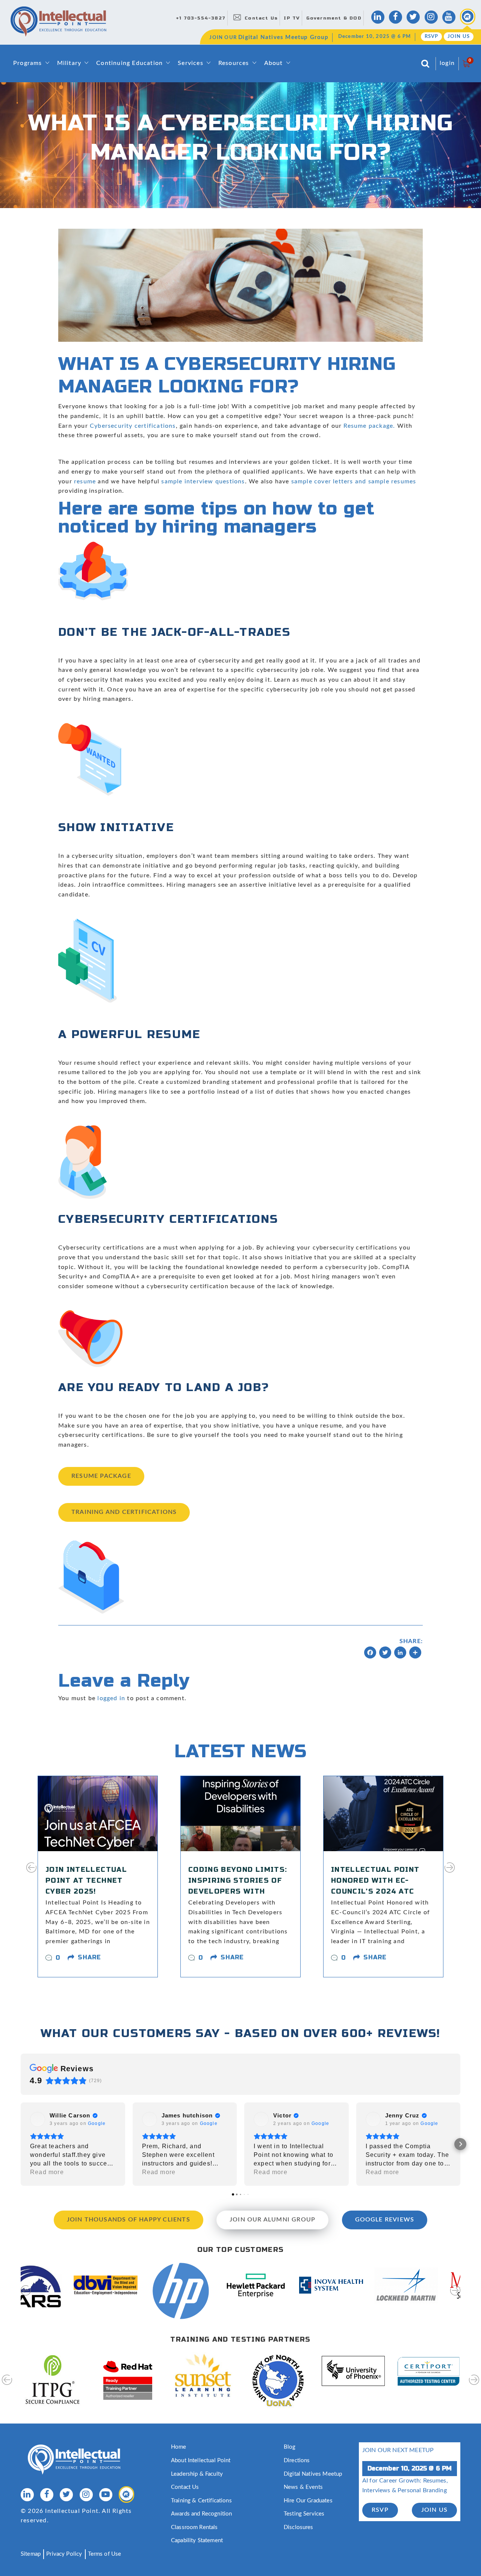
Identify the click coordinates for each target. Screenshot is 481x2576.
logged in (111, 1698)
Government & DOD (334, 18)
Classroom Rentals (194, 2527)
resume (85, 481)
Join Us (459, 37)
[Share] (415, 1654)
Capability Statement (197, 2541)
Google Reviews (385, 2220)
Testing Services (304, 2514)
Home (179, 2447)
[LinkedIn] (400, 1654)
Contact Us (261, 18)
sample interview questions (203, 481)
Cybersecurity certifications (133, 426)
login (447, 63)
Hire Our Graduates (308, 2501)
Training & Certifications (201, 2501)
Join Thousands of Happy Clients (129, 2220)
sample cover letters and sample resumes (354, 481)
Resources (234, 63)
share (89, 1957)
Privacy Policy (64, 2554)
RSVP (432, 37)
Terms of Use (105, 2554)
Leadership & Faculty (197, 2474)
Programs (28, 63)
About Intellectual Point (201, 2461)
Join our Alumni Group (272, 2220)
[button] (21, 2144)
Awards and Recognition (201, 2514)
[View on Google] (38, 2119)
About (274, 63)
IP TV (292, 18)
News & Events (303, 2487)
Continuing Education (129, 63)
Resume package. (369, 426)
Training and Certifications (124, 1512)
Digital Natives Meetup (313, 2474)
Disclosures (299, 2527)
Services (191, 63)
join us (434, 2510)
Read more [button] (47, 2172)
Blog (290, 2447)
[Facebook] (370, 1654)
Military (69, 63)
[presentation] (31, 1872)
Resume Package (101, 1476)
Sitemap (31, 2554)
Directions (297, 2461)
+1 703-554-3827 (201, 18)
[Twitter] (385, 1654)
